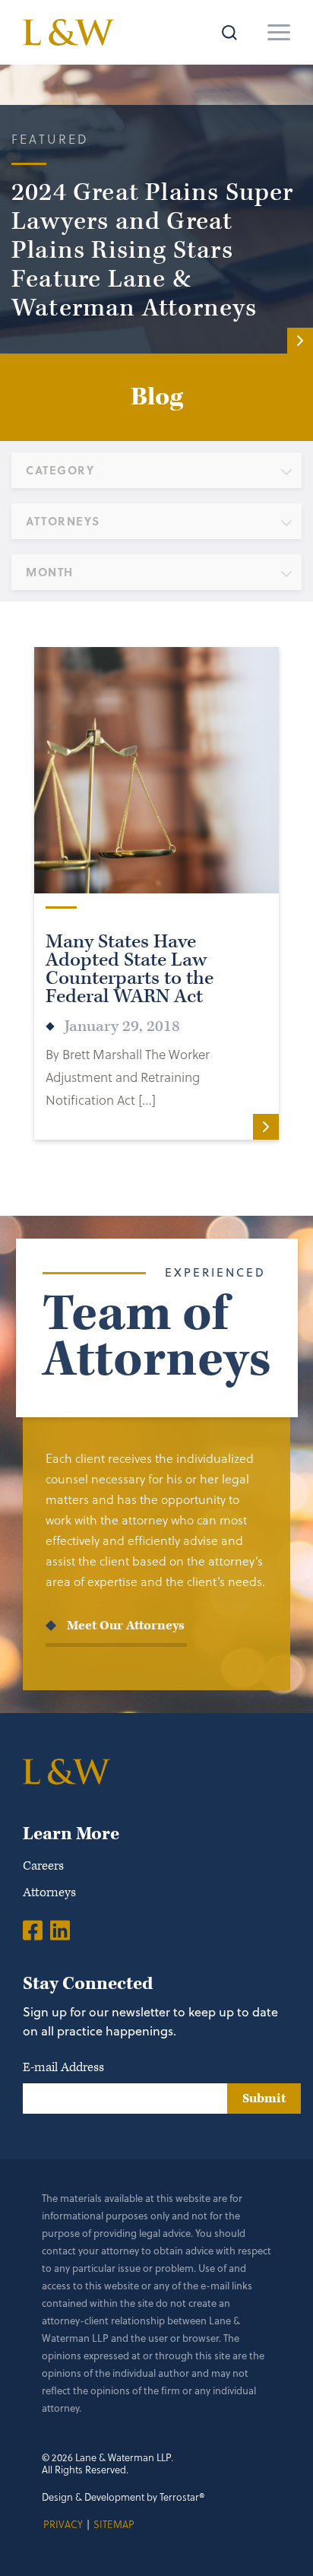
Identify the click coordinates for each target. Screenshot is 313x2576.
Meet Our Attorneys (126, 1626)
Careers (43, 1866)
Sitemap (114, 2524)
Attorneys (49, 1892)
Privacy (63, 2524)
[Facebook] (33, 1930)
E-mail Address (63, 2067)
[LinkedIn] (60, 1930)
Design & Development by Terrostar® (123, 2497)
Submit (264, 2099)
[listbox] (156, 470)
